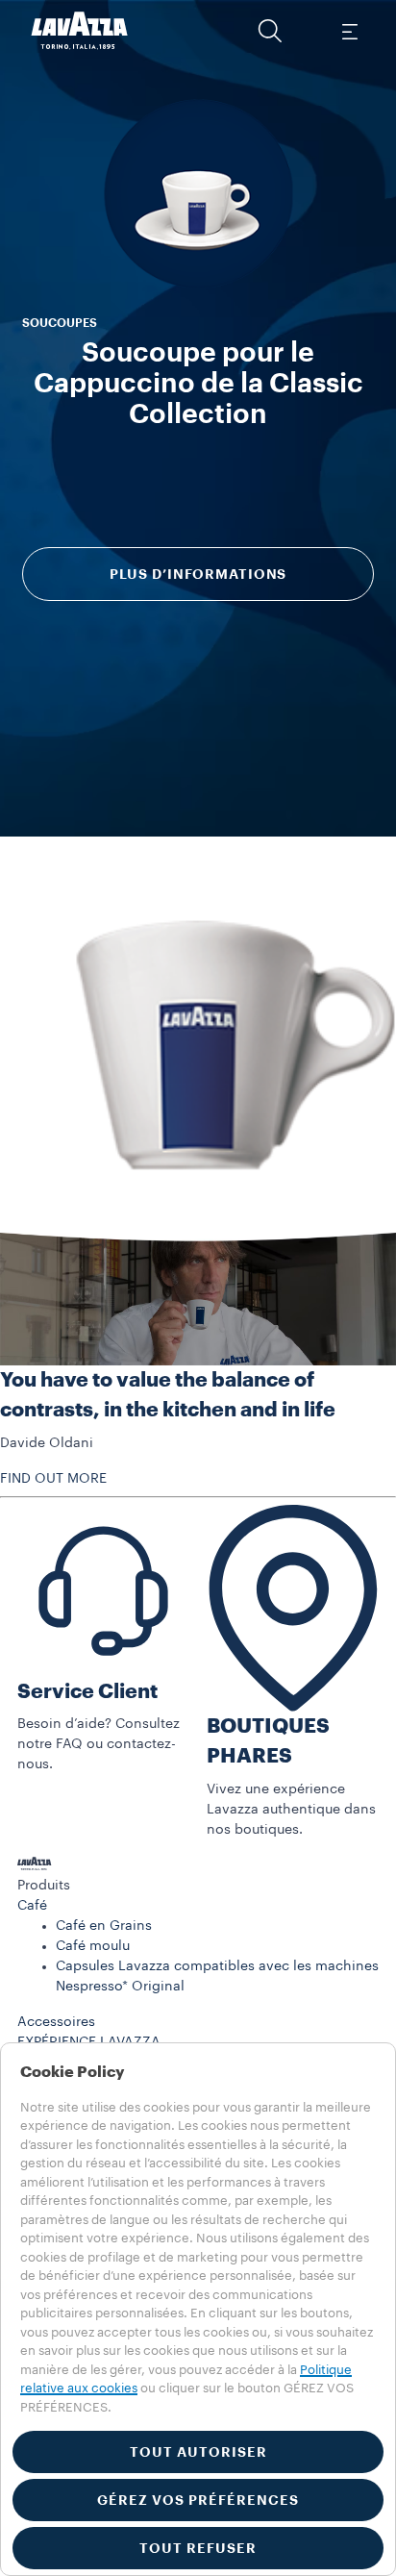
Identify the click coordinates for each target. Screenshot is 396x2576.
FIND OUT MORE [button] (53, 1479)
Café (32, 1906)
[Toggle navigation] (349, 31)
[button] (270, 31)
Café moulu (93, 1946)
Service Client (87, 1692)
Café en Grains (104, 1926)
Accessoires (56, 2022)
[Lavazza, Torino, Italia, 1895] (80, 31)
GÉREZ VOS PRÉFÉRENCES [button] (198, 2500)
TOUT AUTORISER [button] (198, 2452)
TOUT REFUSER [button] (198, 2548)
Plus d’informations (198, 574)
